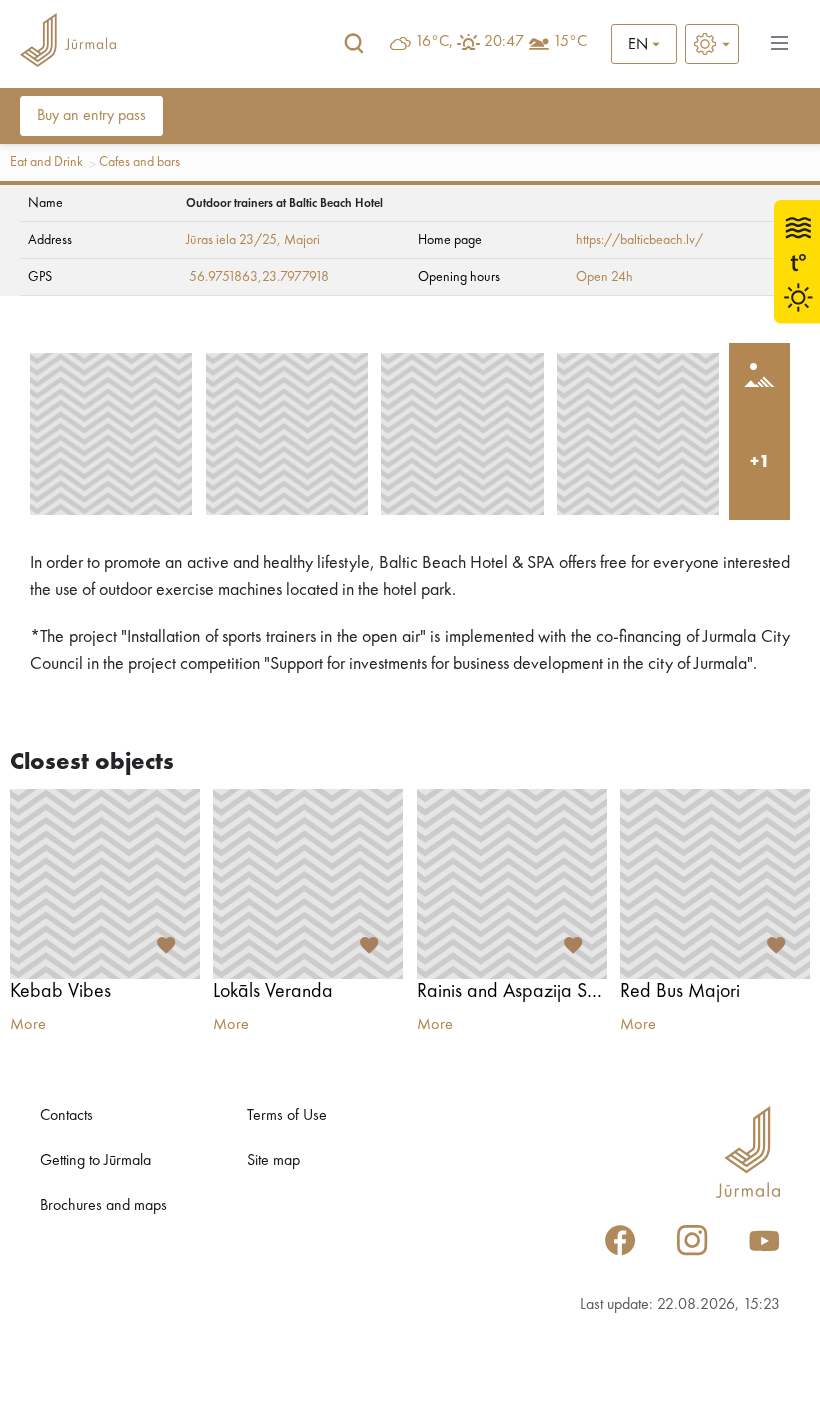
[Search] (354, 44)
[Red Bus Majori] (715, 884)
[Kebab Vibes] (105, 884)
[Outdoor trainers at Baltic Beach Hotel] (111, 434)
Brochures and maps (103, 1206)
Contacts (66, 1116)
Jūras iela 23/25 (231, 240)
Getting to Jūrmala (95, 1161)
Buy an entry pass (91, 116)
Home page (450, 240)
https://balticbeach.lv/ (639, 240)
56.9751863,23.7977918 (259, 277)
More (28, 1025)
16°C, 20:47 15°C (501, 42)
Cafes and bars (139, 162)
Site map (273, 1161)
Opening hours (459, 277)
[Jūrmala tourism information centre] (68, 43)
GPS (40, 277)
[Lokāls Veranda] (308, 884)
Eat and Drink (46, 162)
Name (45, 203)
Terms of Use (287, 1116)
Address (50, 240)
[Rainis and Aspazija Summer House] (512, 884)
